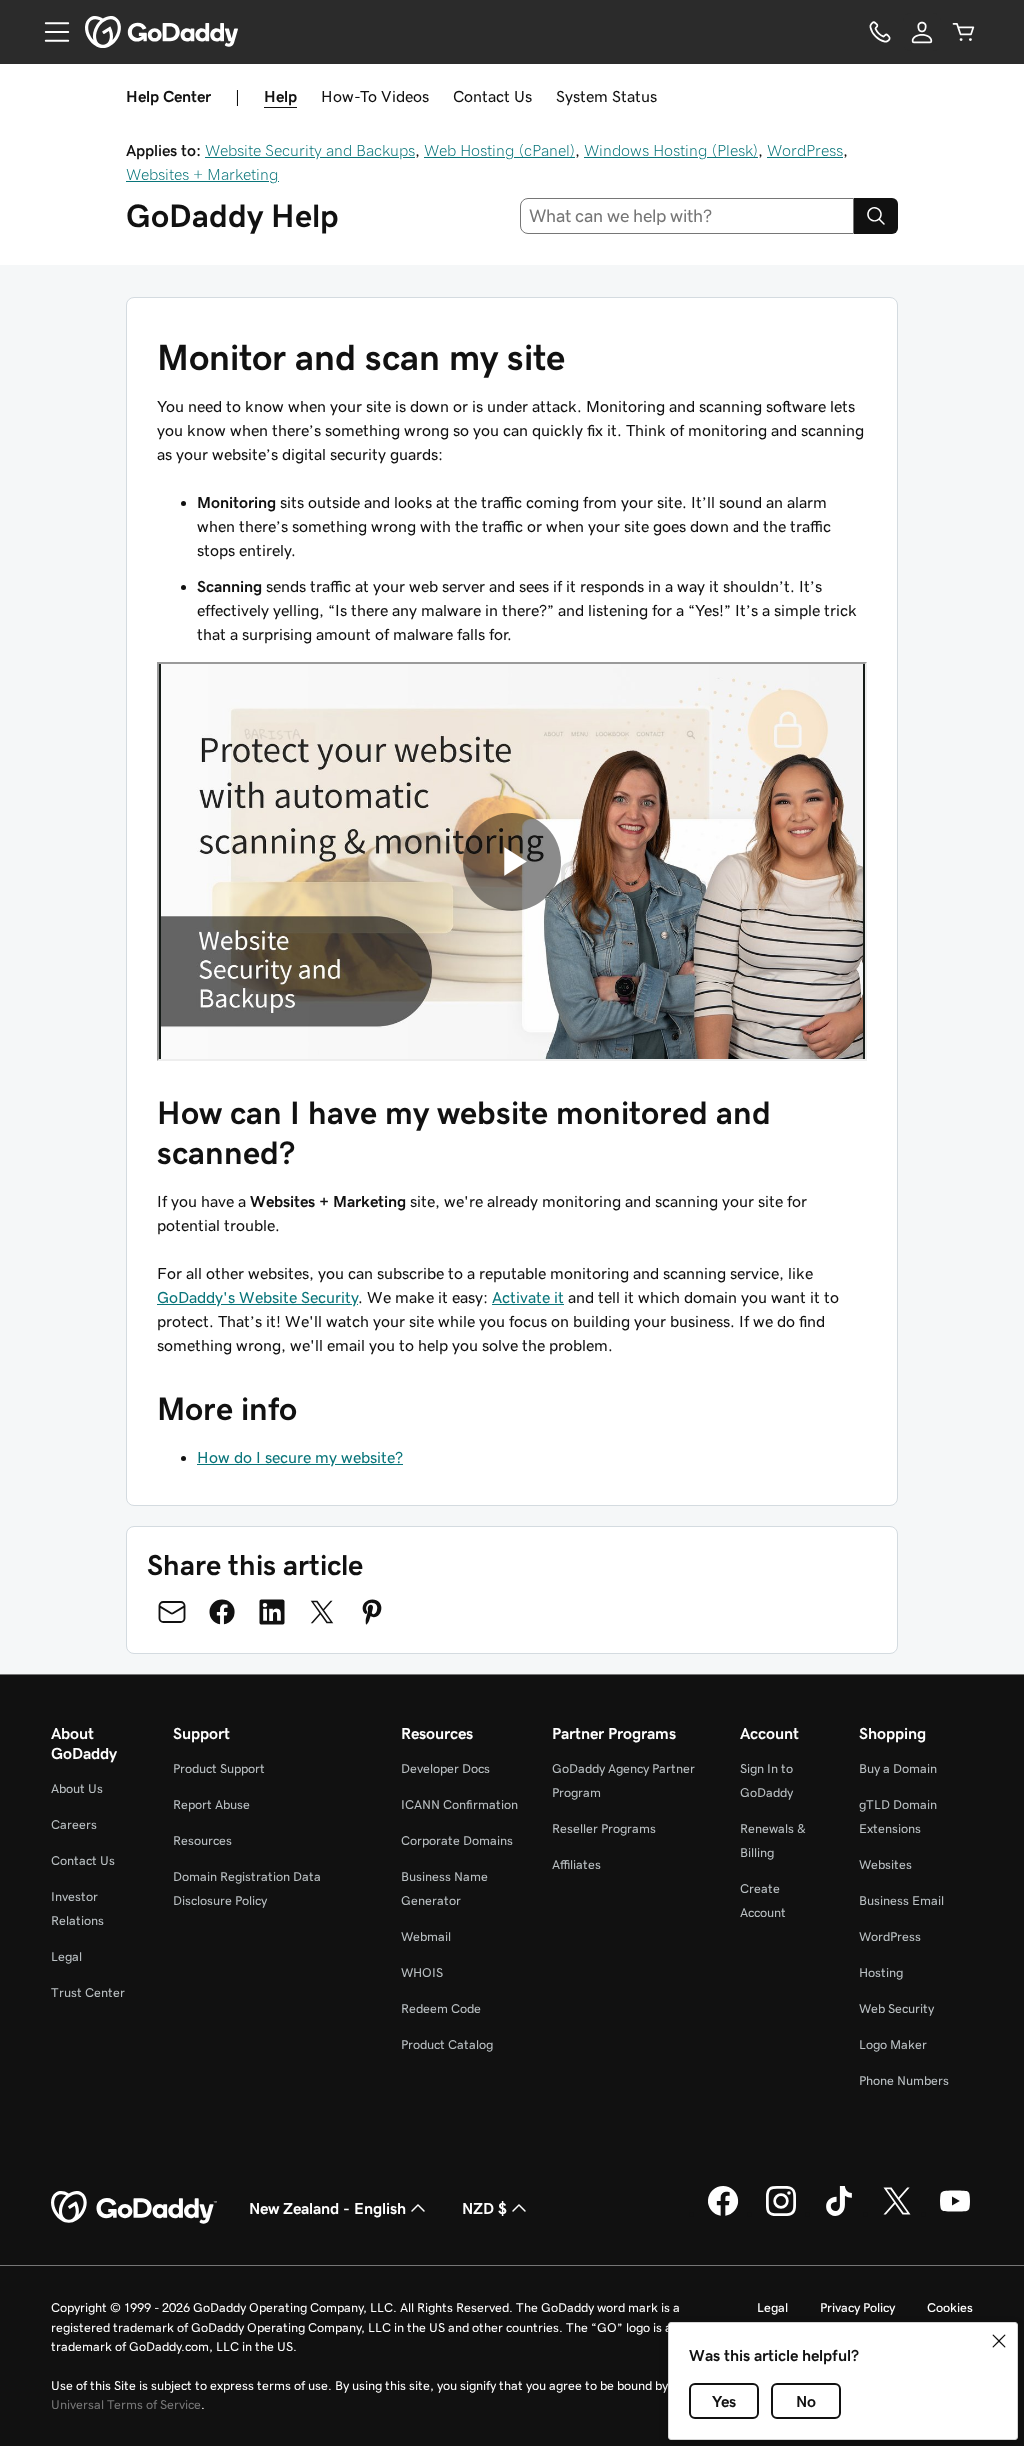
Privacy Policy (857, 2307)
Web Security (896, 2008)
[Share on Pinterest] (372, 1612)
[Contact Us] (880, 32)
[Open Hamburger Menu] (49, 32)
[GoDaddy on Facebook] (723, 2213)
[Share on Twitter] (322, 1612)
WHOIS (422, 1972)
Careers (74, 1824)
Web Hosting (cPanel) (499, 150)
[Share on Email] (172, 1612)
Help (280, 96)
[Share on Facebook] (222, 1612)
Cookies (950, 2307)
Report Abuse (211, 1804)
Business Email (901, 1900)
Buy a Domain (898, 1768)
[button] (999, 2341)
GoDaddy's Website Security (257, 1297)
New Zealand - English (327, 2208)
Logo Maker (893, 2044)
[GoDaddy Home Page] (134, 2208)
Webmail (426, 1936)
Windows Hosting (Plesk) (671, 150)
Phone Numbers (904, 2080)
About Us (77, 1788)
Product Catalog (447, 2044)
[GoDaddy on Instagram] (781, 2213)
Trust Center (88, 1992)
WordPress (805, 150)
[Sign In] (922, 32)
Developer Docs (445, 1768)
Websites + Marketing (202, 174)
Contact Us (492, 96)
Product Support (219, 1768)
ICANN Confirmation (459, 1804)
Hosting (881, 1972)
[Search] (876, 216)
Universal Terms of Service (126, 2404)
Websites (885, 1864)
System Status (606, 96)
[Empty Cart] (964, 32)
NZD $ (484, 2208)
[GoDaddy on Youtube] (955, 2213)
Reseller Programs (604, 1828)
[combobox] (687, 216)
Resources (202, 1840)
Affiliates (576, 1864)
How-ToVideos (375, 96)
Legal (66, 1956)
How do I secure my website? (300, 1457)
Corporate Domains (457, 1840)
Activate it (528, 1297)
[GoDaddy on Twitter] (897, 2213)
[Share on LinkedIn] (272, 1612)
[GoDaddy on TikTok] (839, 2213)
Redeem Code (441, 2008)
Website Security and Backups (310, 150)
